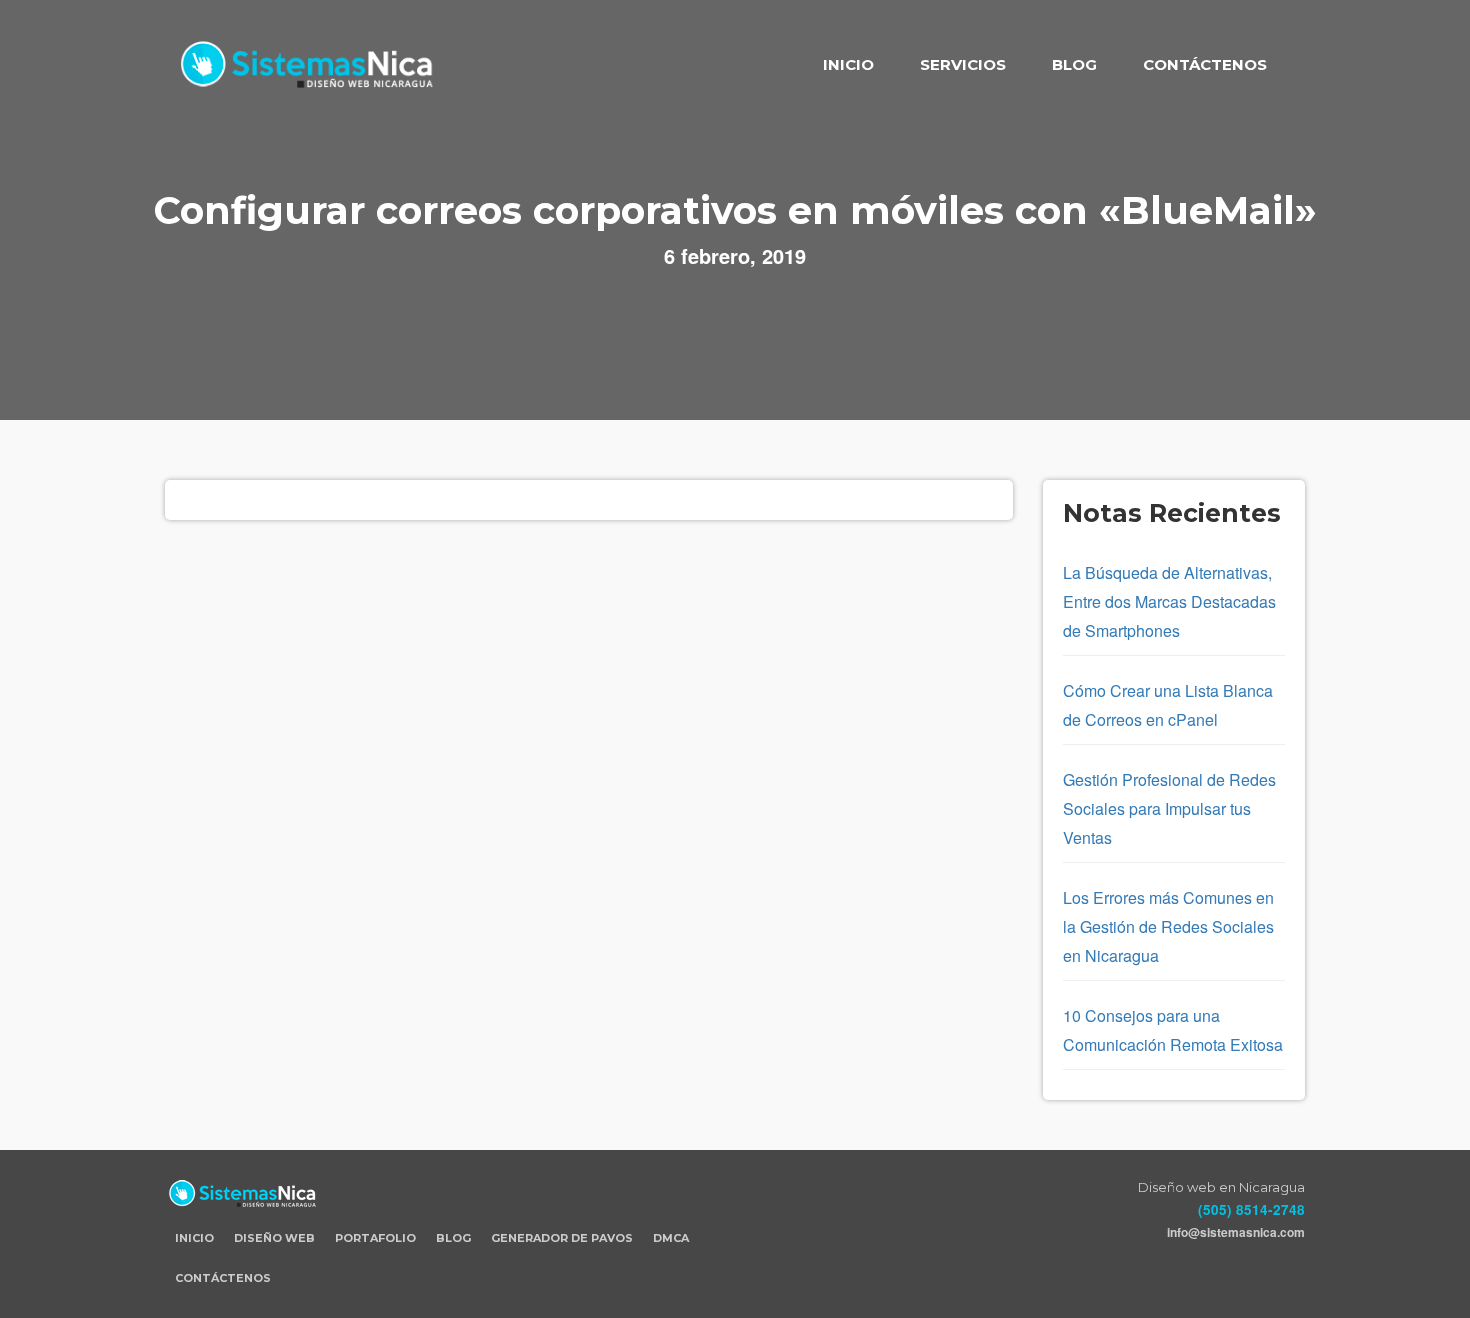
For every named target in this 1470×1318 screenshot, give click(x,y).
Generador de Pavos (562, 1238)
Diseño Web (274, 1238)
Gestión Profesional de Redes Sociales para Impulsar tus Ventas (1169, 808)
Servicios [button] (963, 64)
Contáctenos (1205, 64)
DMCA (671, 1238)
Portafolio (375, 1238)
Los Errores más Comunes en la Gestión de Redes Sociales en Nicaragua (1168, 926)
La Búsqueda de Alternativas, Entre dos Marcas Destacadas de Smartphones (1169, 601)
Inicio (848, 64)
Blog (1074, 64)
